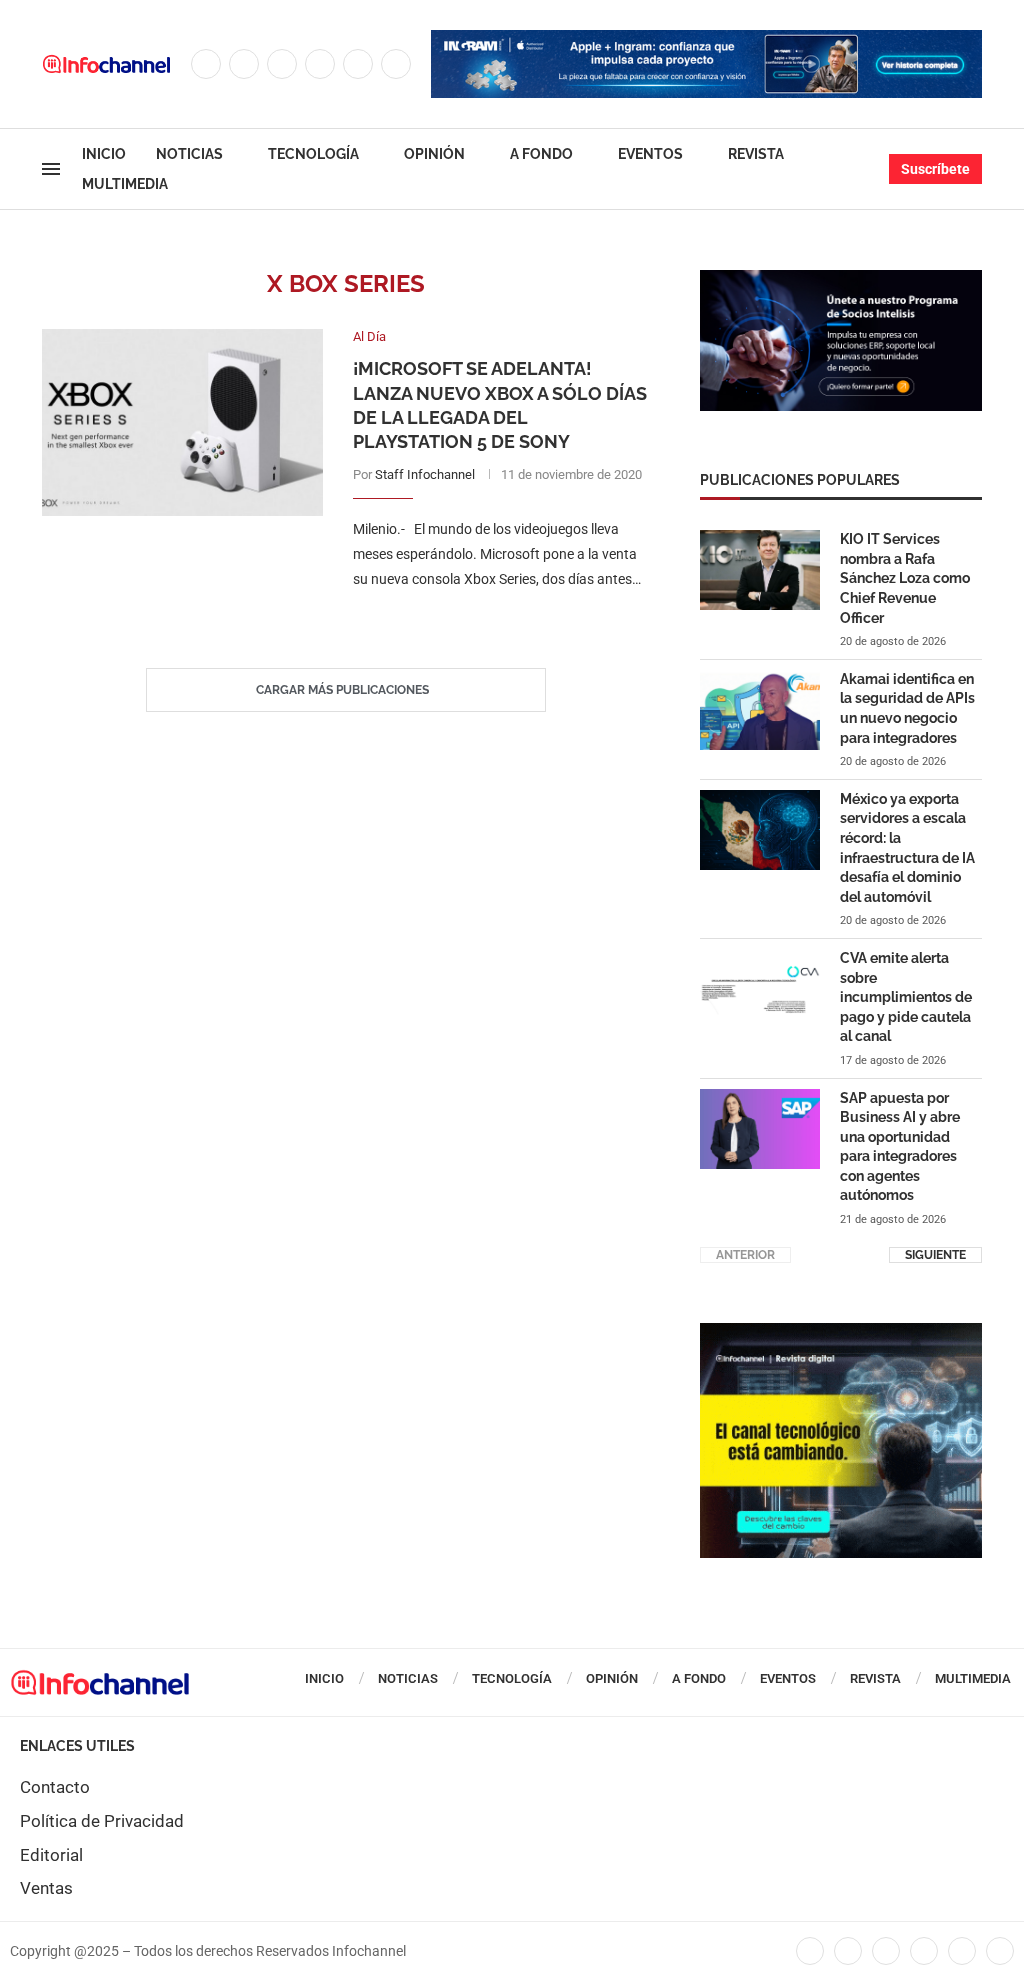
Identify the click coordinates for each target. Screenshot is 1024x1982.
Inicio (104, 154)
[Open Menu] (51, 169)
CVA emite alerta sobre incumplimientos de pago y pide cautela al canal (906, 997)
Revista (756, 154)
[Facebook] (206, 64)
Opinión (434, 154)
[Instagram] (282, 64)
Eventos (650, 154)
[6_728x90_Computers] (706, 40)
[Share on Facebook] (481, 619)
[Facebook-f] (810, 1951)
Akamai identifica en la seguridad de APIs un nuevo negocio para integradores (907, 708)
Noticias (189, 154)
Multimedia (125, 184)
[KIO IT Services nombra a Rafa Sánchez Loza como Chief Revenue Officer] (760, 570)
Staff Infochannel (425, 474)
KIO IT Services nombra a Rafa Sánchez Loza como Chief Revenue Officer (905, 578)
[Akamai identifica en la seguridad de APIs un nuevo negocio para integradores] (760, 710)
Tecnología (313, 154)
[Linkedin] (320, 64)
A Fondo (541, 154)
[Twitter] (244, 64)
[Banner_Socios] (841, 280)
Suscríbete (935, 169)
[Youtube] (358, 64)
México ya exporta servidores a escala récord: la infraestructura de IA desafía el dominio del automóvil (907, 848)
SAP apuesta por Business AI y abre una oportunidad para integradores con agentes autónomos (900, 1147)
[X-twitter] (848, 1951)
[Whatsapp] (396, 64)
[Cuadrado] (841, 1333)
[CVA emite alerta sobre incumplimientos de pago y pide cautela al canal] (760, 989)
